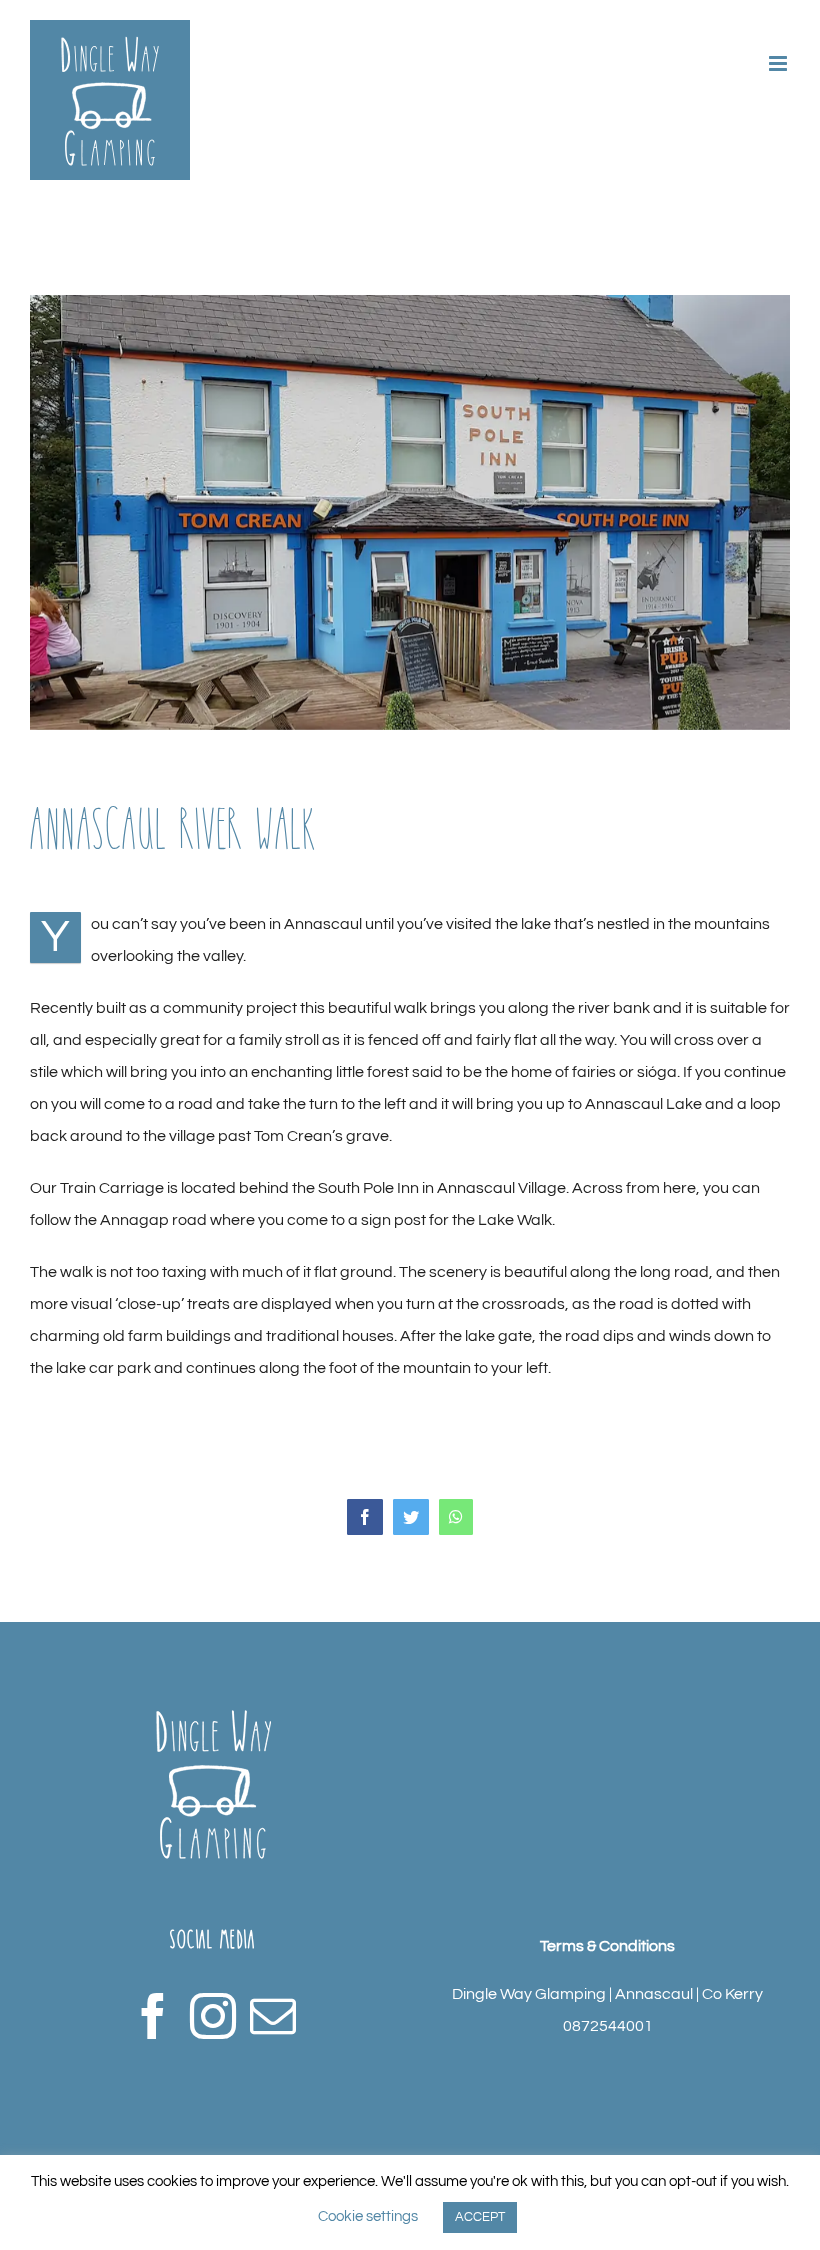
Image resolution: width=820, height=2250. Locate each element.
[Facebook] (153, 2016)
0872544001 (608, 2026)
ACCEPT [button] (480, 2217)
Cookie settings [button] (368, 2216)
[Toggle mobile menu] (779, 63)
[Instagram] (213, 2016)
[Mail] (273, 2016)
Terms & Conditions (607, 1946)
